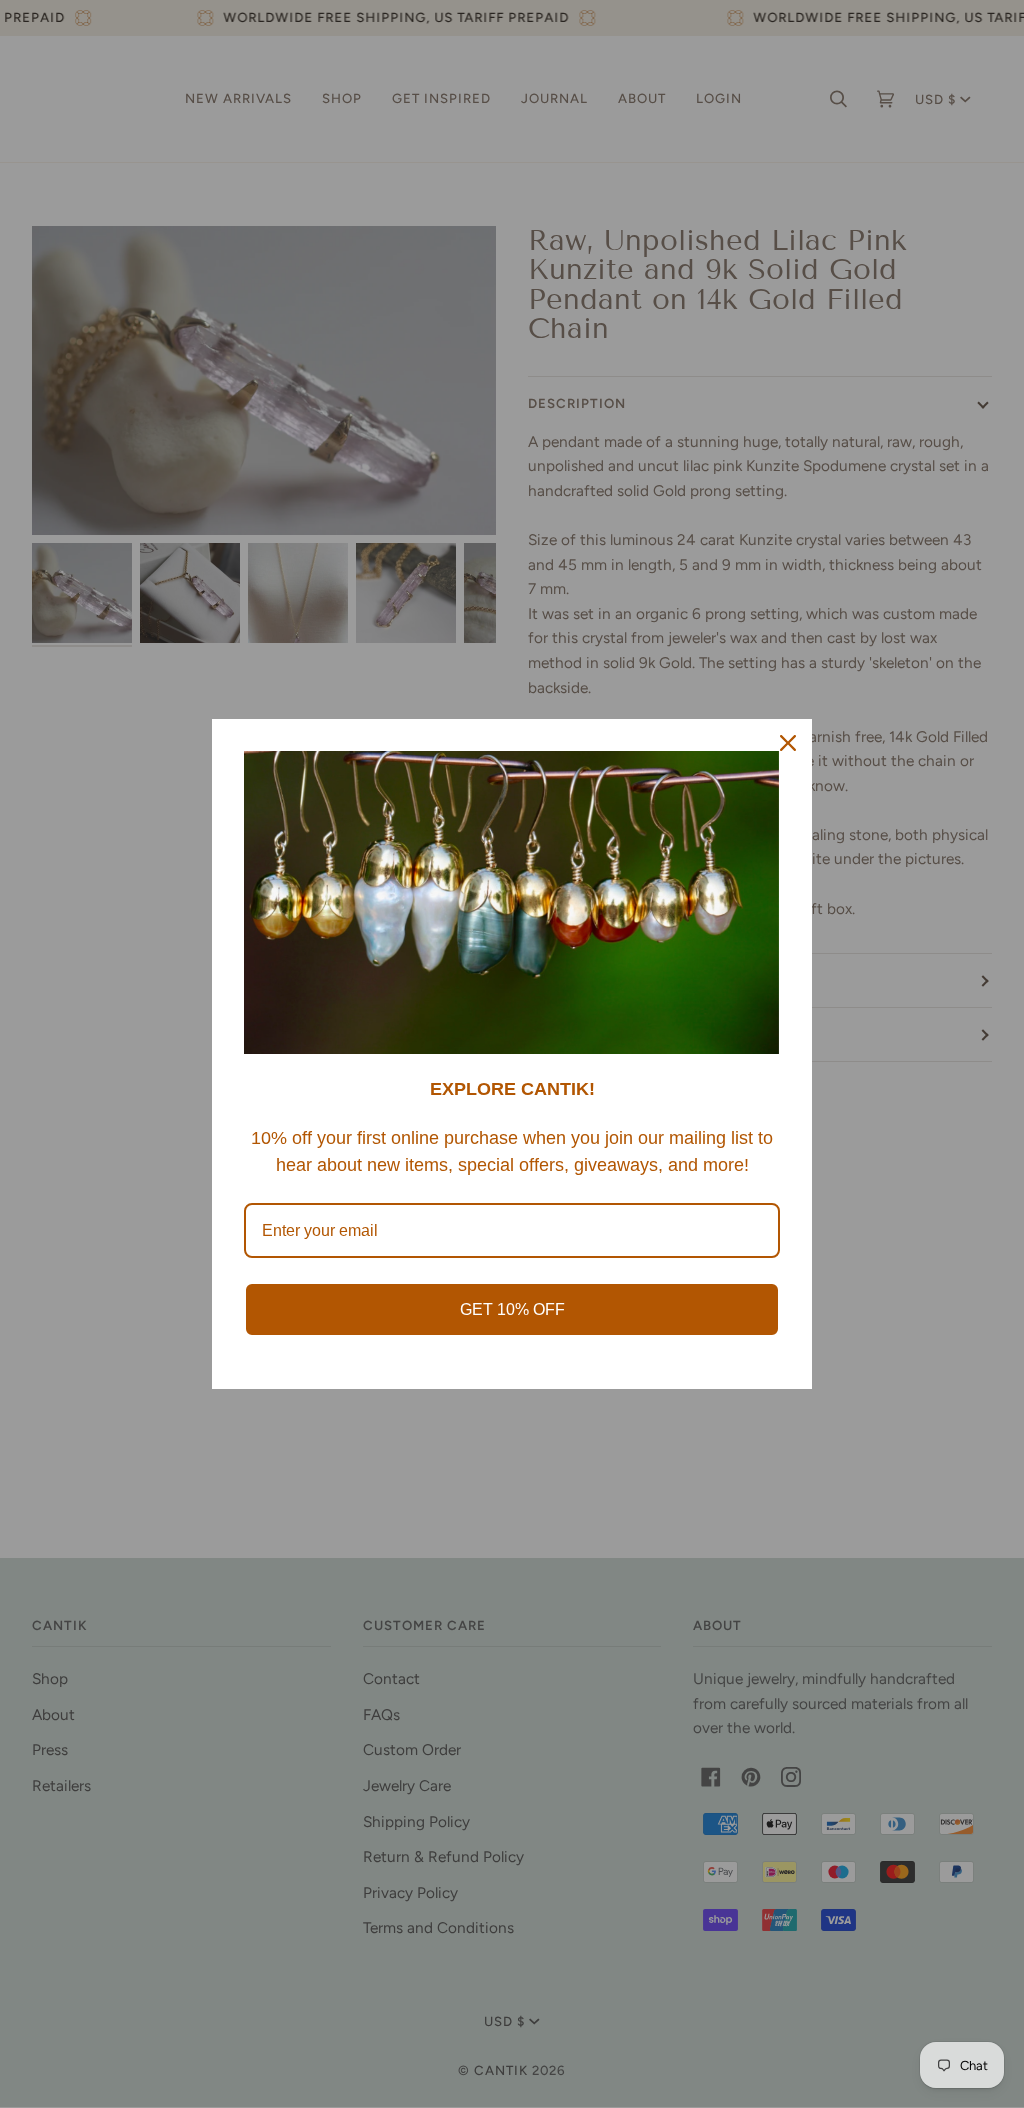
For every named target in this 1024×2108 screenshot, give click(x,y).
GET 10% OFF (512, 1309)
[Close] (788, 743)
